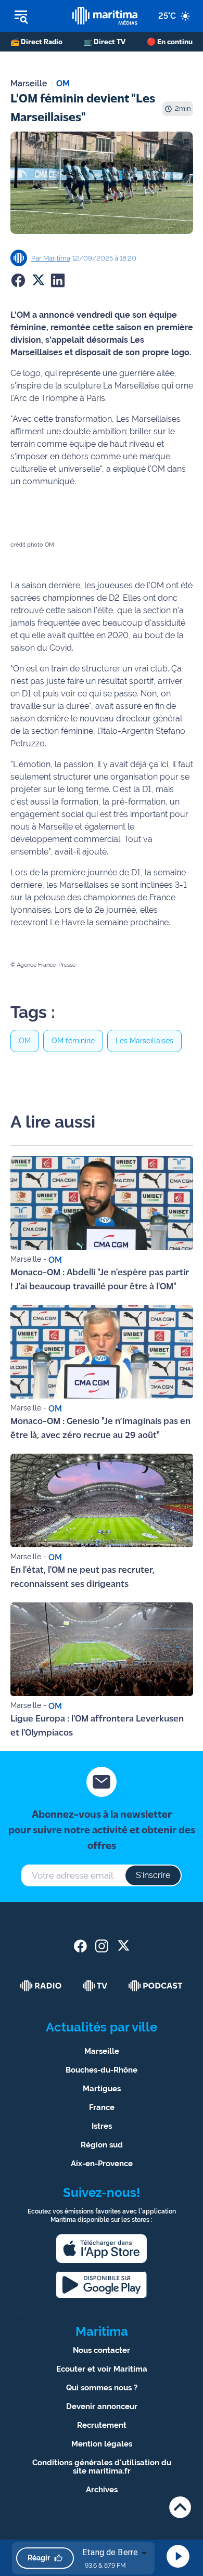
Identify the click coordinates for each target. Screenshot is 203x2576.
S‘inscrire (153, 1875)
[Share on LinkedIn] (58, 280)
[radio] (41, 1986)
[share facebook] (80, 1946)
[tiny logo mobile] (105, 16)
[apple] (102, 2249)
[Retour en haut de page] (180, 2507)
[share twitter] (123, 1946)
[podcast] (156, 1986)
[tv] (95, 1986)
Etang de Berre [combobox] (110, 2552)
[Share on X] (38, 280)
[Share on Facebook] (18, 280)
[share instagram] (102, 1946)
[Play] (178, 2556)
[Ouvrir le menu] (36, 16)
